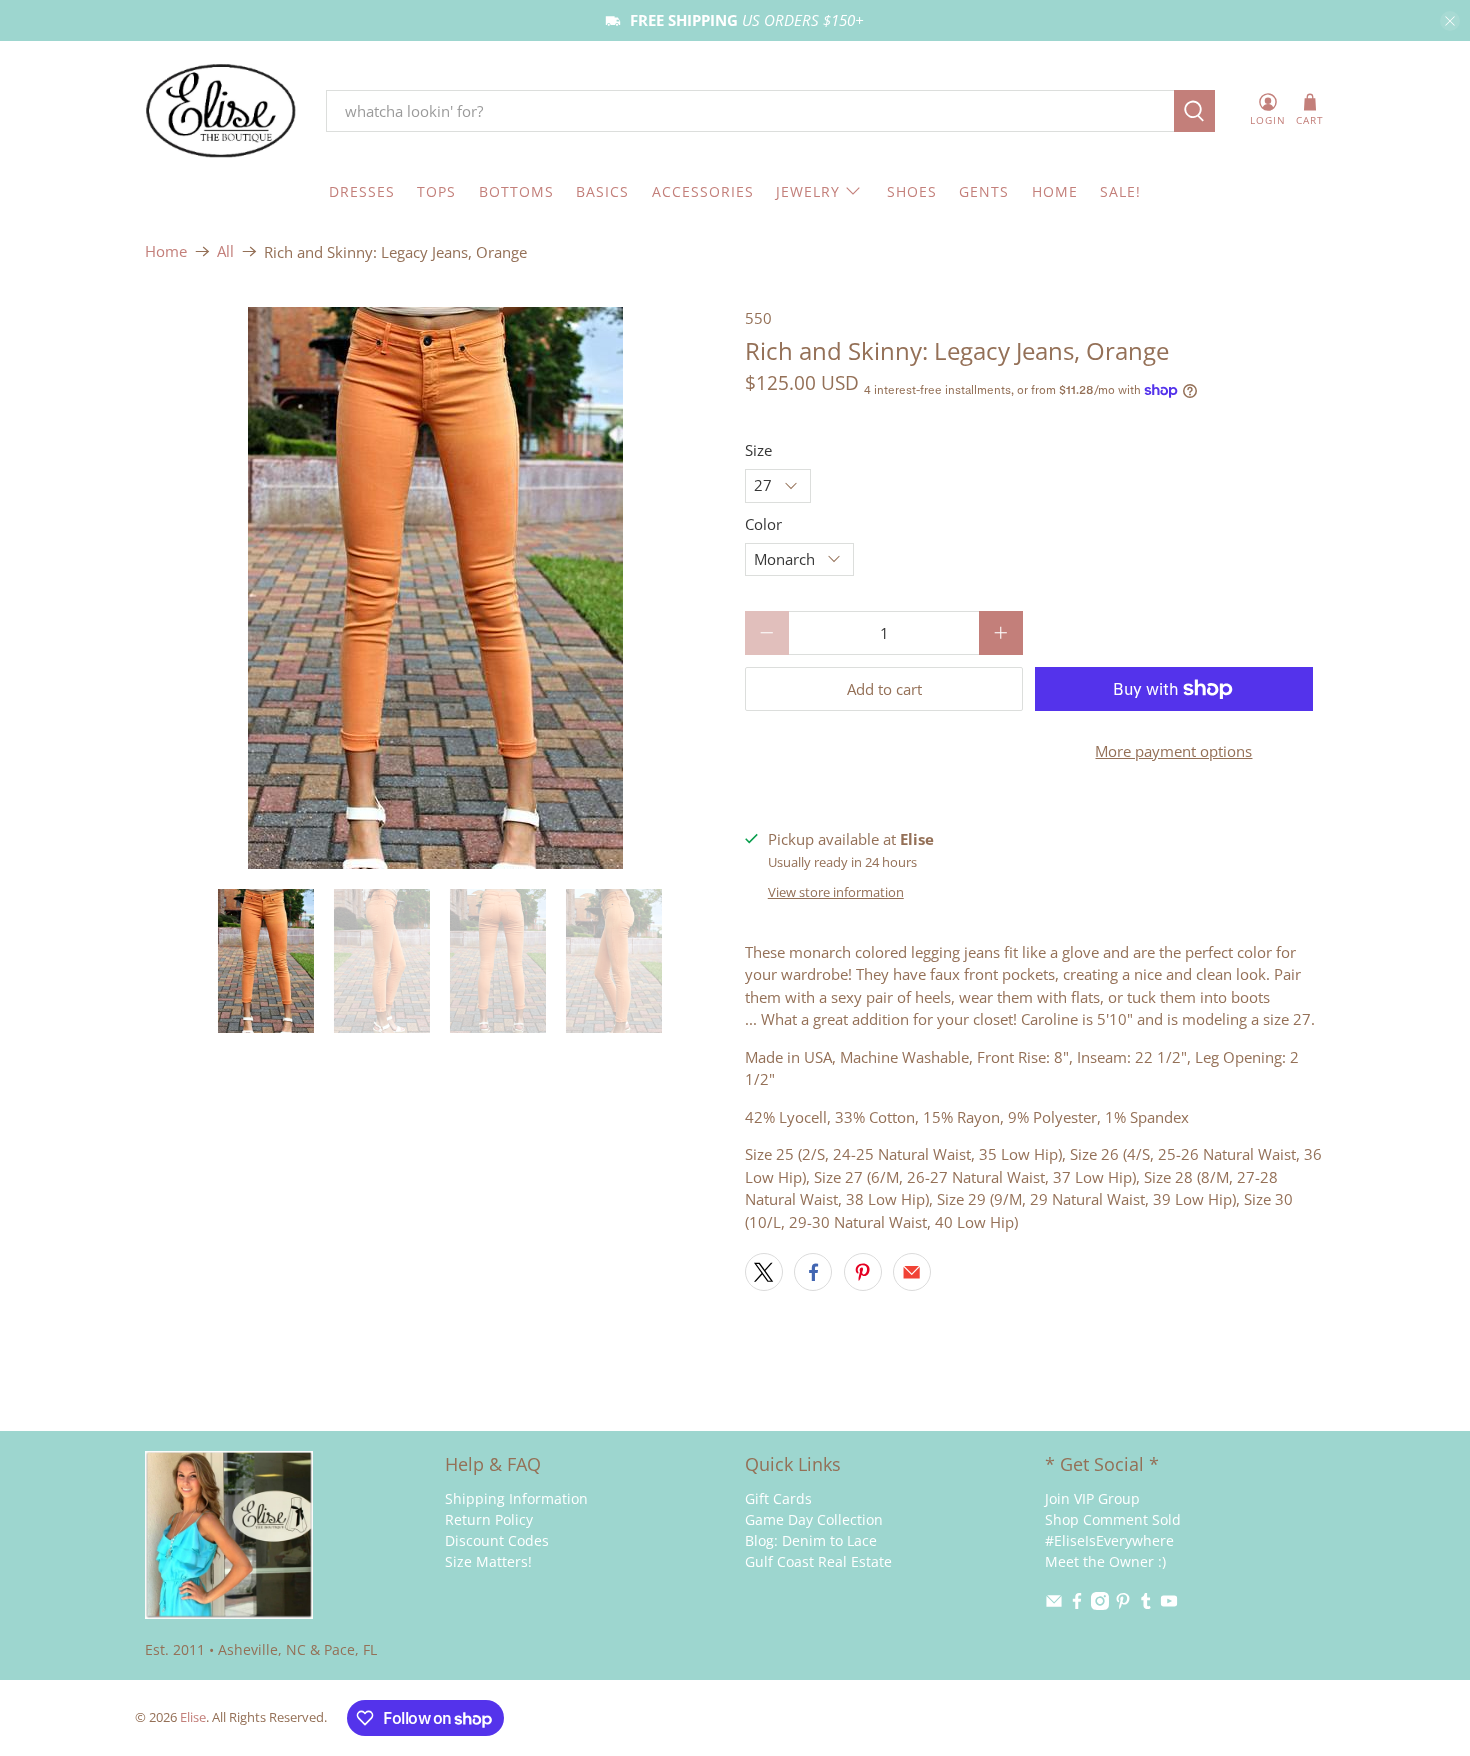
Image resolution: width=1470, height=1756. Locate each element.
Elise (193, 1717)
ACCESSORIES (703, 191)
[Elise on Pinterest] (1123, 1604)
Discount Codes (497, 1540)
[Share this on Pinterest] (863, 1272)
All (225, 251)
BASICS (602, 191)
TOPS (436, 191)
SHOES (912, 191)
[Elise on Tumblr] (1146, 1604)
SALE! (1120, 191)
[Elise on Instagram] (1100, 1604)
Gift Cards (778, 1498)
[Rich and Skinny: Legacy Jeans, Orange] (435, 588)
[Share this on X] (764, 1272)
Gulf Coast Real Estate (818, 1561)
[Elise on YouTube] (1169, 1604)
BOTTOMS (516, 191)
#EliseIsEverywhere (1109, 1540)
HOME (1055, 191)
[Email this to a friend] (912, 1272)
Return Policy (489, 1519)
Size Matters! (488, 1561)
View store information (836, 892)
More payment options (1173, 751)
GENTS (984, 191)
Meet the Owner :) (1105, 1561)
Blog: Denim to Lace (811, 1540)
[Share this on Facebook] (813, 1272)
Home (166, 251)
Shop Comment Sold (1113, 1519)
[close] (1450, 21)
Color (763, 524)
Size (758, 450)
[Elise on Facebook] (1077, 1604)
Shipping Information (516, 1498)
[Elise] (221, 111)
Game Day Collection (814, 1519)
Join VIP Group (1092, 1498)
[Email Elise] (1054, 1604)
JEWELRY (808, 191)
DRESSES (362, 191)
